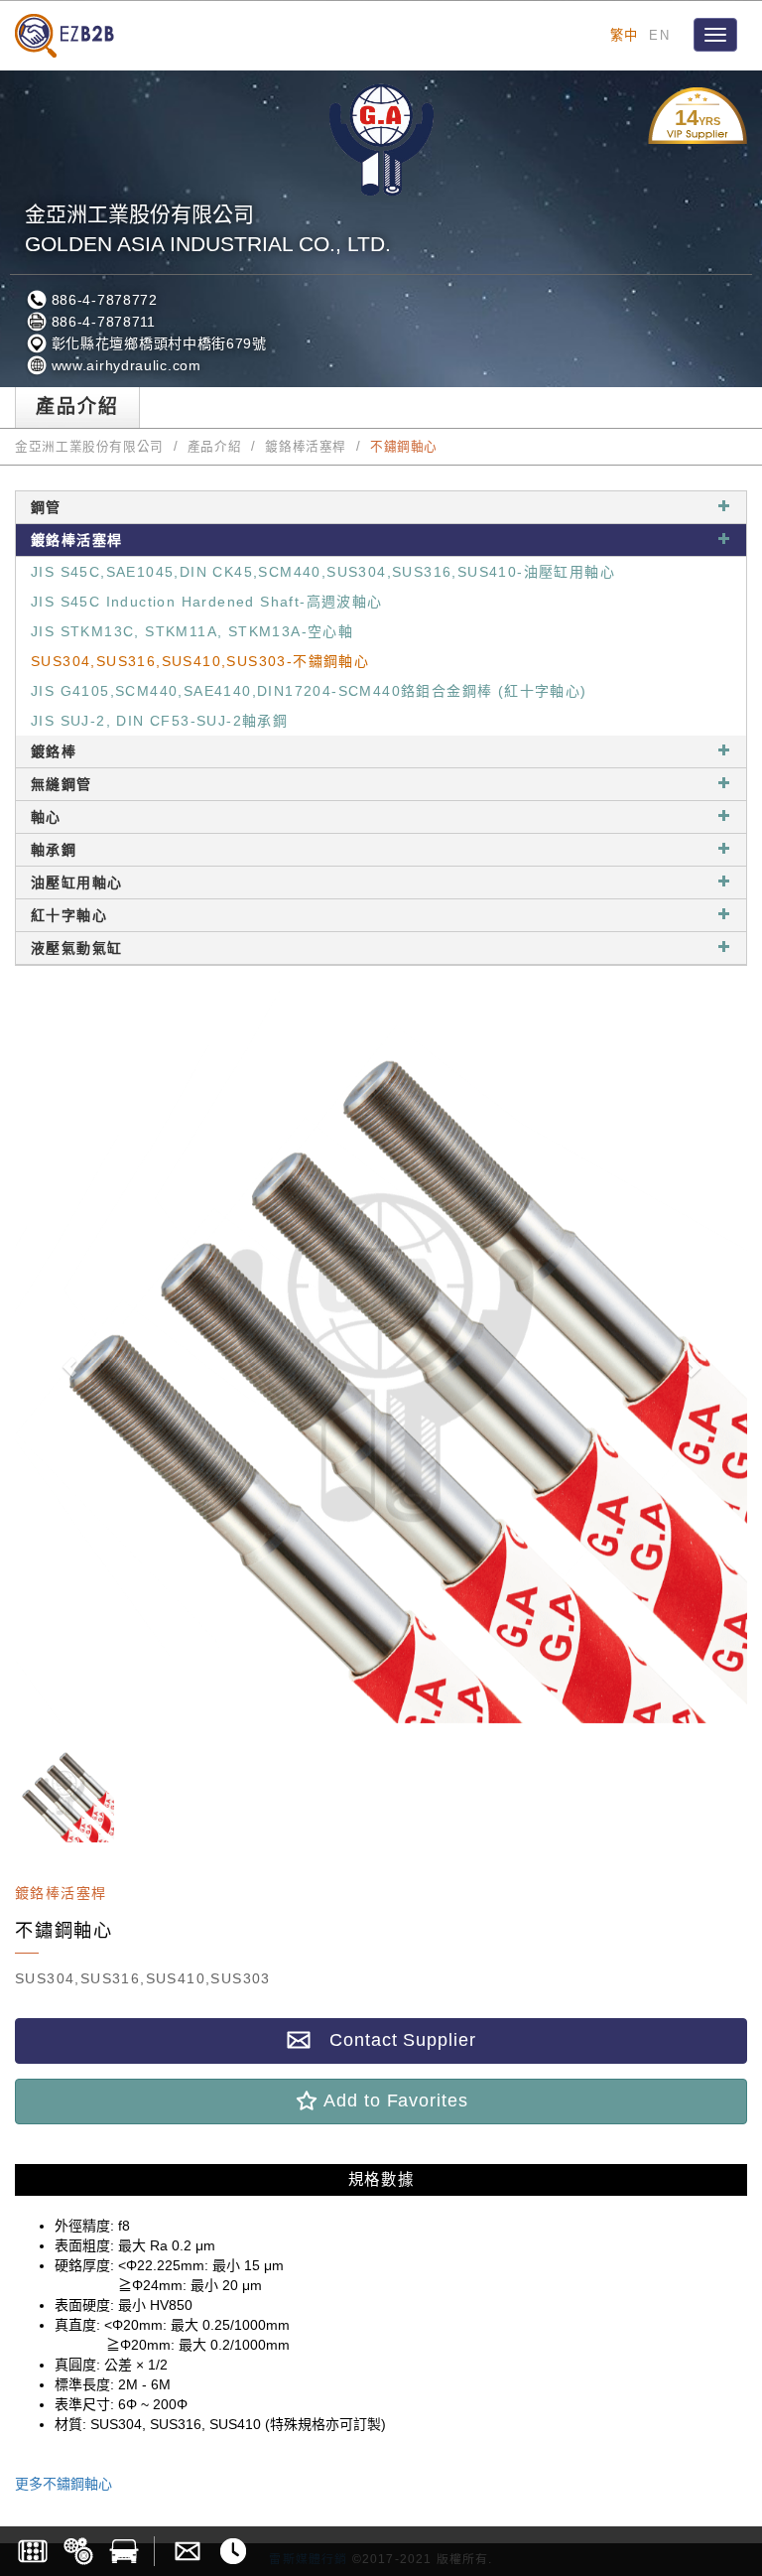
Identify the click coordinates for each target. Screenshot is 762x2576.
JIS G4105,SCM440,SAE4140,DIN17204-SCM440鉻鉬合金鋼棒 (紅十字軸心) (309, 691)
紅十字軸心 (69, 915)
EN (659, 35)
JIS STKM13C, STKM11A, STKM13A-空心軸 (192, 631)
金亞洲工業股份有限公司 (89, 447)
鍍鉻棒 (54, 751)
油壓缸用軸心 (76, 882)
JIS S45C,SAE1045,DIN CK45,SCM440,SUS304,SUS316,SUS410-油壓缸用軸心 (323, 572)
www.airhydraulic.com (124, 365)
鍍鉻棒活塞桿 (306, 447)
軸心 (46, 817)
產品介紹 (215, 447)
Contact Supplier (393, 2040)
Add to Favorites (393, 2101)
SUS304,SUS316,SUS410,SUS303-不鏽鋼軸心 (200, 661)
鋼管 (46, 507)
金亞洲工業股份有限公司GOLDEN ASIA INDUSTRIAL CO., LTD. (208, 229)
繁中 (625, 35)
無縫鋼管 (62, 784)
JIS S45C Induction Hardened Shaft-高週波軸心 (207, 602)
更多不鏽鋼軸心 (63, 2484)
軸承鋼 (54, 850)
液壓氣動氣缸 (76, 948)
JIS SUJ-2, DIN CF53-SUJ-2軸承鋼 (159, 721)
